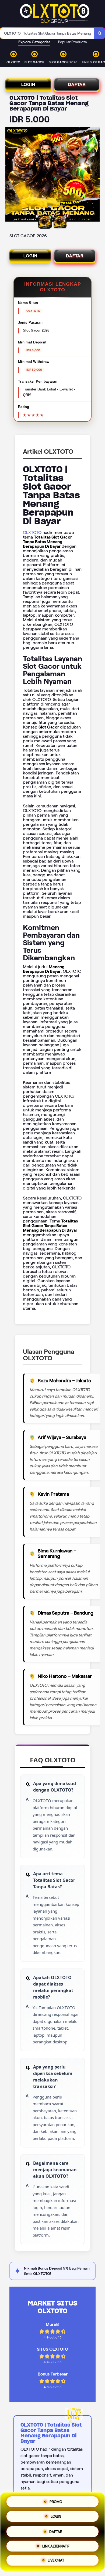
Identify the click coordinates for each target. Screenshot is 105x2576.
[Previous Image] (10, 175)
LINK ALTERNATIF (56, 2544)
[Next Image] (95, 175)
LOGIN (28, 84)
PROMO (56, 2501)
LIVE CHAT (56, 2559)
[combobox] (47, 33)
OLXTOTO (32, 532)
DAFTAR (77, 84)
